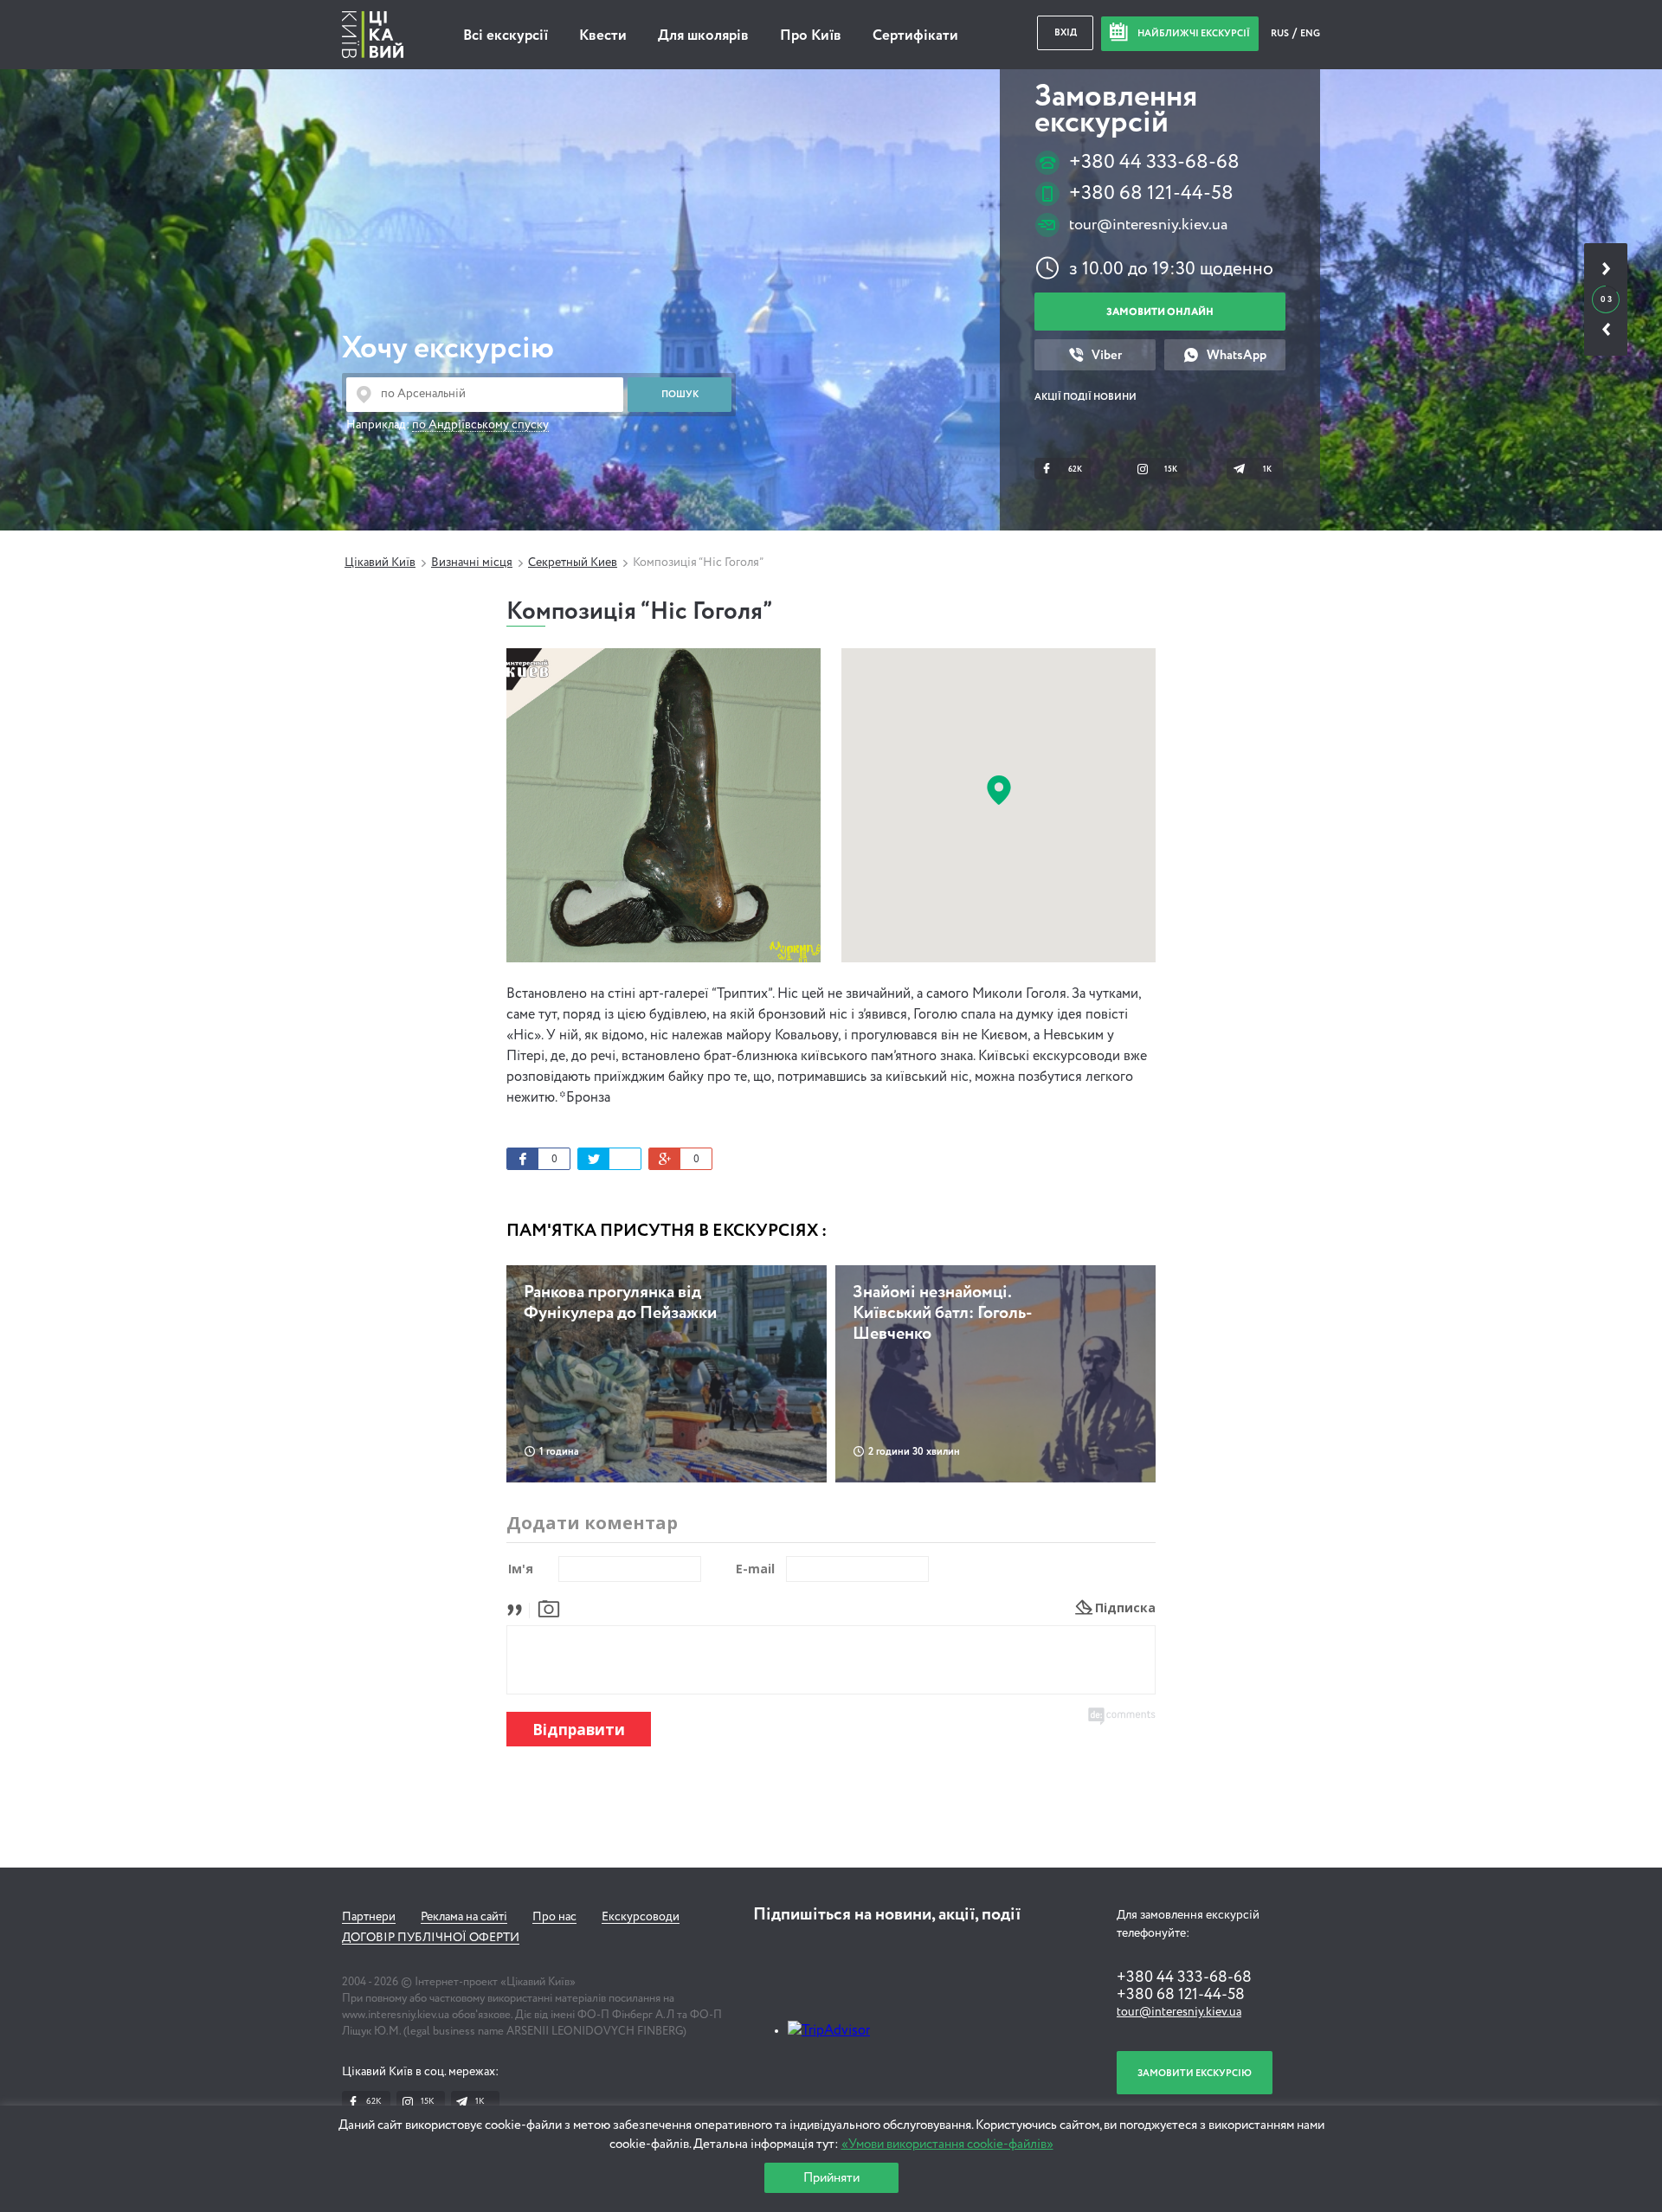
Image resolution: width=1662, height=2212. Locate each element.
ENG (1310, 33)
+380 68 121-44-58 (1151, 193)
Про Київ (811, 36)
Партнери (369, 1917)
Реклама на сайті (464, 1917)
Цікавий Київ (380, 563)
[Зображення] (549, 1608)
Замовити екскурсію (1195, 2073)
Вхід (1066, 32)
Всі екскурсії (506, 36)
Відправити (579, 1730)
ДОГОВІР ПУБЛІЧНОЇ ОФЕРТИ (431, 1938)
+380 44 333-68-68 (1154, 162)
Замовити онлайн (1160, 312)
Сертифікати (915, 36)
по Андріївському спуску (480, 425)
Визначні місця (472, 563)
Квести (603, 36)
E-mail (755, 1569)
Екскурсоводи (641, 1917)
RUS (1281, 33)
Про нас (554, 1917)
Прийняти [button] (831, 2178)
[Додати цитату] (519, 1608)
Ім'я (521, 1569)
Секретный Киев (573, 563)
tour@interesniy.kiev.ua (1148, 225)
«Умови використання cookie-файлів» (947, 2144)
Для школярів (703, 36)
